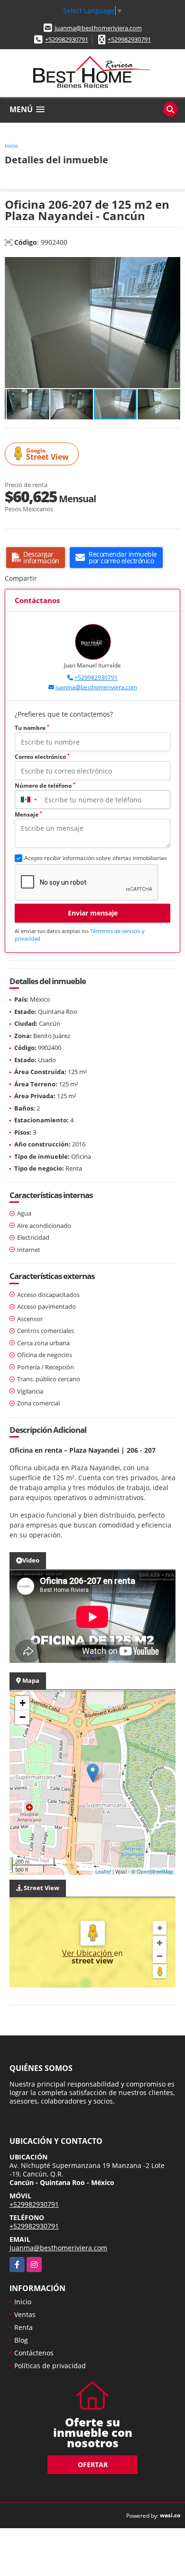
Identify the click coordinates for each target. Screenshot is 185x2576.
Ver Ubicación (88, 1953)
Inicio (11, 146)
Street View (47, 454)
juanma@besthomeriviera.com (98, 28)
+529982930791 (67, 39)
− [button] (23, 1717)
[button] (172, 265)
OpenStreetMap (155, 1871)
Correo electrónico (42, 757)
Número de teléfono (45, 786)
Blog (21, 2340)
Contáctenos (34, 2353)
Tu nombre (32, 728)
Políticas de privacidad (50, 2366)
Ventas (25, 2314)
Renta (23, 2327)
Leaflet (103, 1871)
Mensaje (28, 814)
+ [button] (23, 1703)
